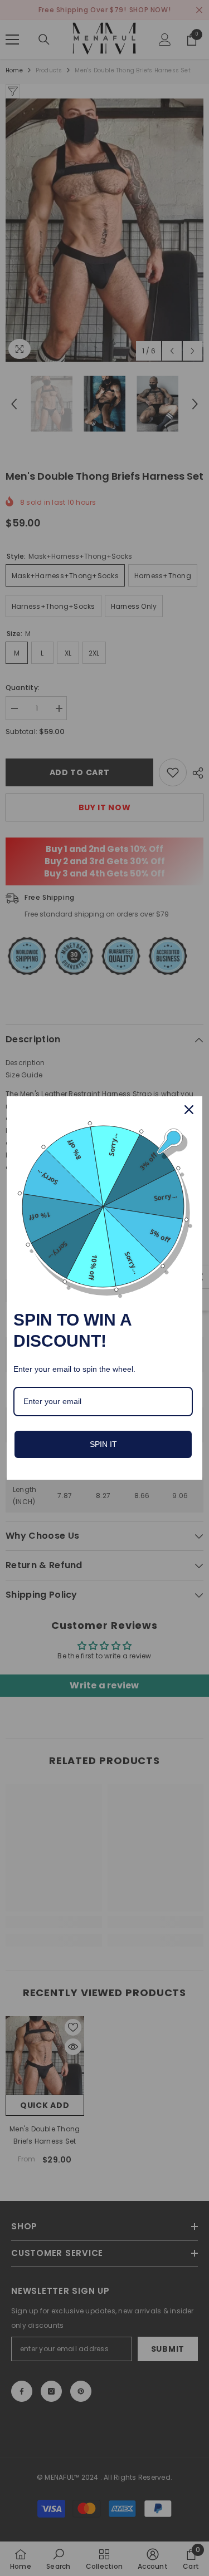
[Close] (189, 1110)
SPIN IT (103, 1444)
